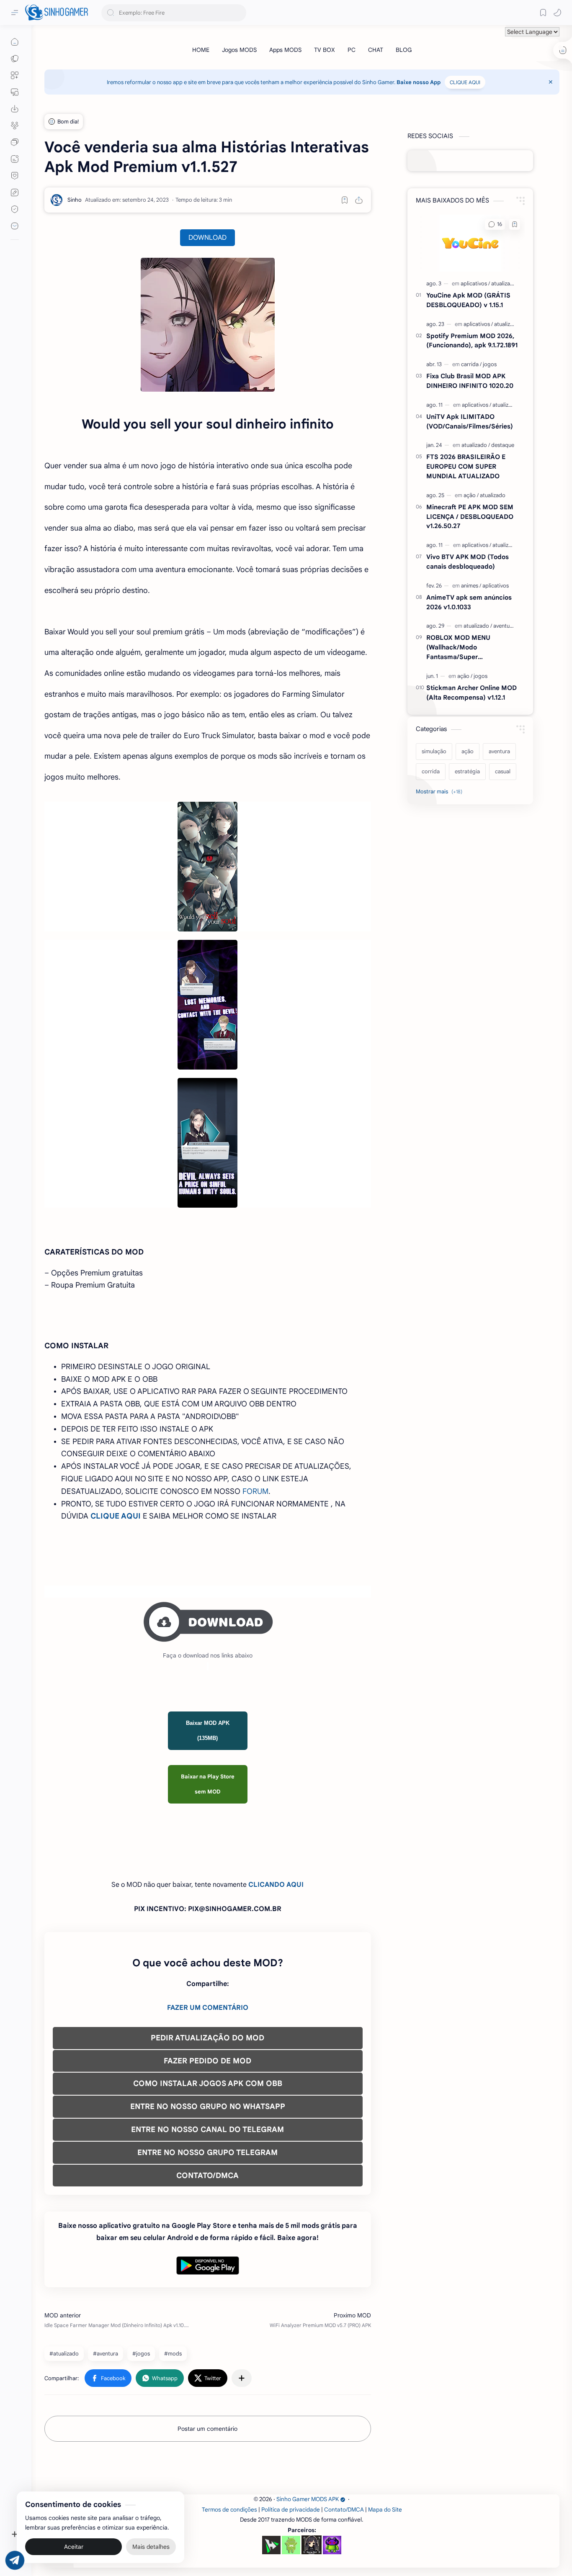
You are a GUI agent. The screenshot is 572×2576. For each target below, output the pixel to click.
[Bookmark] (543, 13)
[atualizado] (504, 284)
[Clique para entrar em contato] (15, 226)
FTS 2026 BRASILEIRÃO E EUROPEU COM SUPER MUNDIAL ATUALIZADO (466, 466)
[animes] (471, 586)
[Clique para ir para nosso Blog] (15, 159)
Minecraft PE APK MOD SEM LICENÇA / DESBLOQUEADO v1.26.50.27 (470, 517)
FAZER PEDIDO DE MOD (207, 2061)
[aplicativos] (475, 284)
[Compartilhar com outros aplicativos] (242, 2378)
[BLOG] (404, 50)
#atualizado (64, 2354)
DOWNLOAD (207, 238)
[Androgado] (291, 2545)
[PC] (352, 50)
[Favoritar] (345, 200)
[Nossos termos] (15, 192)
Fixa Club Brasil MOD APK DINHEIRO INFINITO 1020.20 (470, 381)
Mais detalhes (151, 2543)
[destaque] (503, 445)
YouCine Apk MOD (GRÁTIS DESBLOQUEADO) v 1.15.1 (468, 300)
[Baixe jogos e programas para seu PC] (15, 92)
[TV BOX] (325, 50)
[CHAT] (376, 50)
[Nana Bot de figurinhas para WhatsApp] (312, 2545)
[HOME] (201, 50)
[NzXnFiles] (332, 2545)
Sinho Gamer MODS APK (308, 2499)
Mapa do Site (385, 2510)
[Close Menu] (551, 82)
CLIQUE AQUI (465, 82)
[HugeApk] (271, 2545)
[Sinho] (75, 200)
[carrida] (471, 364)
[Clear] (238, 13)
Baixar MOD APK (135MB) (208, 1731)
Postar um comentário (207, 2429)
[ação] (471, 495)
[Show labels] (441, 792)
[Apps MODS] (285, 50)
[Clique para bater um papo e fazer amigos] (15, 142)
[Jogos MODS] (239, 50)
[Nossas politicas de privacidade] (15, 209)
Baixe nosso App (419, 82)
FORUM (255, 1491)
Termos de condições (229, 2510)
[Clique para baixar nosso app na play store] (15, 109)
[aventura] (504, 626)
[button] (557, 13)
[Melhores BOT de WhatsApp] (15, 176)
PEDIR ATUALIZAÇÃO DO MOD (207, 2038)
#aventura (106, 2354)
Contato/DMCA (344, 2510)
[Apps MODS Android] (15, 75)
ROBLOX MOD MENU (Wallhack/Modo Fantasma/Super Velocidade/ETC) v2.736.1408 (471, 648)
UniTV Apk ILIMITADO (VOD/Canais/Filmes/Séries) (470, 421)
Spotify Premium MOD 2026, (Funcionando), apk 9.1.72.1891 (472, 341)
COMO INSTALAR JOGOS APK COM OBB (208, 2083)
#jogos (141, 2354)
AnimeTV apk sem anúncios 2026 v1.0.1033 (469, 602)
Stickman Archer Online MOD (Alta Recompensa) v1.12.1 (472, 693)
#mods (173, 2354)
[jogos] (490, 364)
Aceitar (74, 2543)
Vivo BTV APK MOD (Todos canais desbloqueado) (468, 562)
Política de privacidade (291, 2510)
